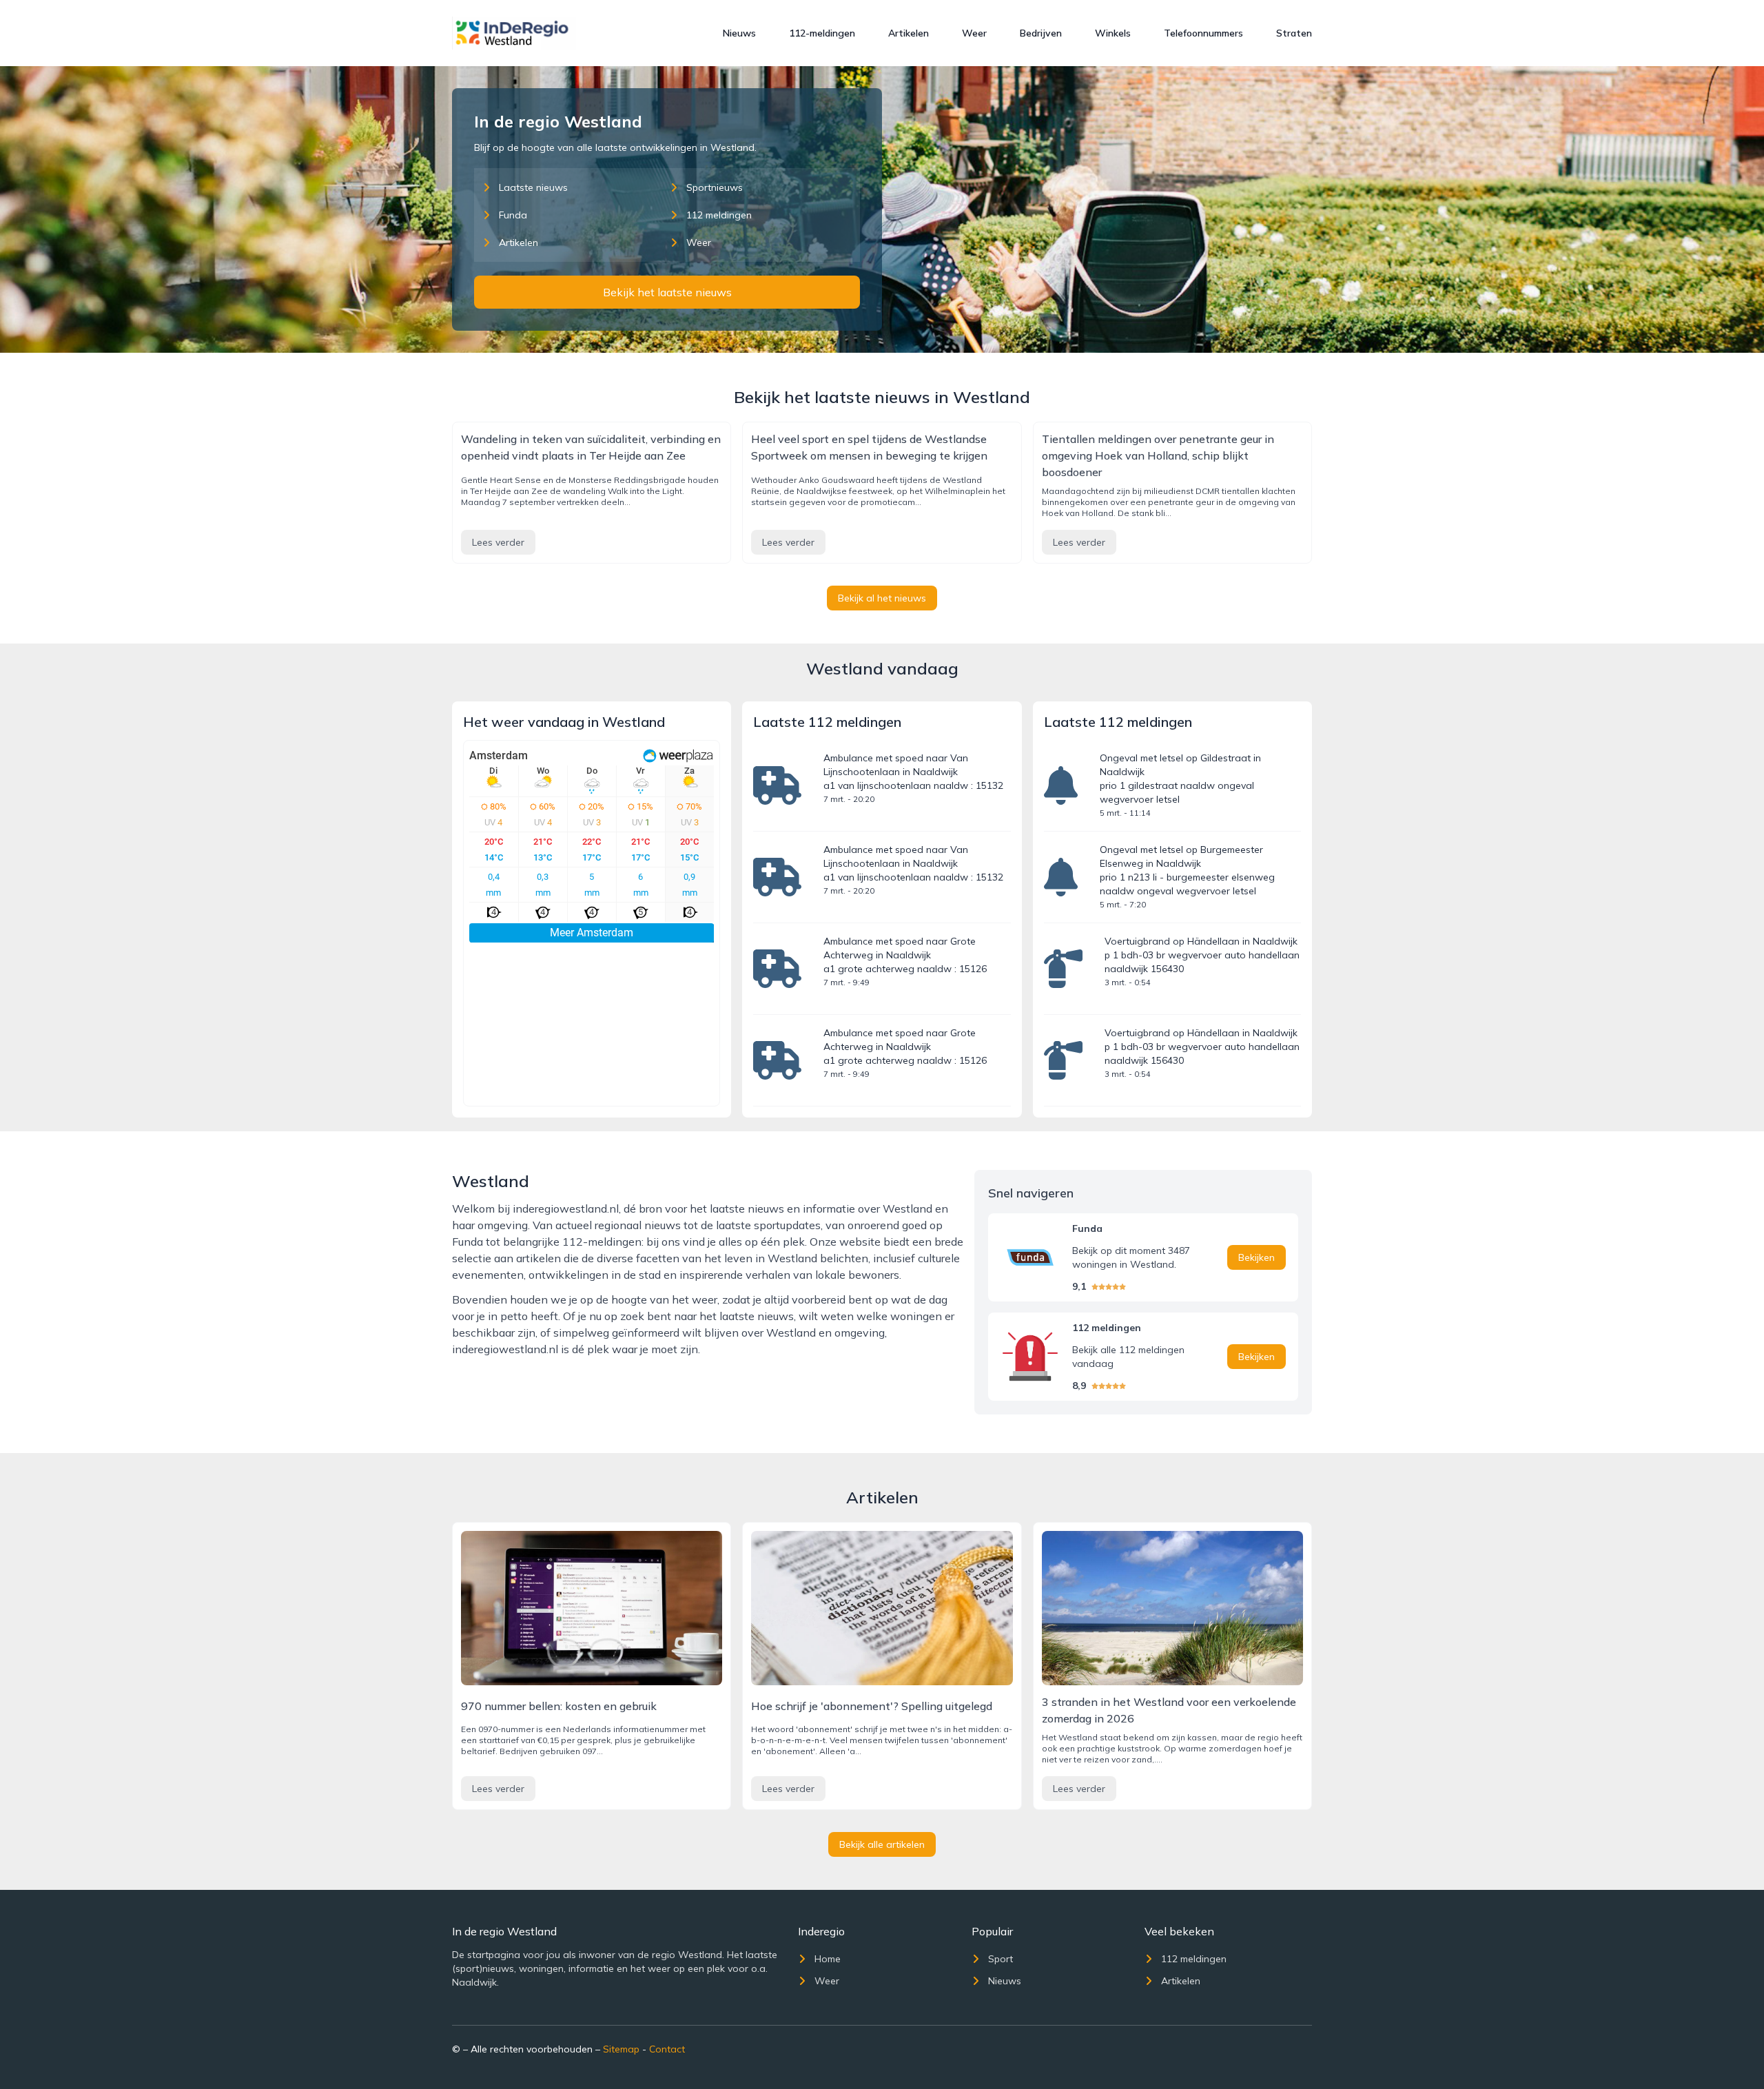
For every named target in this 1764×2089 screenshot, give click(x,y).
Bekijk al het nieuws (882, 598)
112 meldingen (719, 215)
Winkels (1113, 33)
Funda (513, 215)
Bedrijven (1041, 33)
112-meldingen (822, 33)
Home (828, 1959)
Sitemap (621, 2049)
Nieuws (739, 33)
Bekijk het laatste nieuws (667, 292)
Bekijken (1257, 1257)
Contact (667, 2049)
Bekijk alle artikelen (882, 1844)
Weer (974, 33)
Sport (1001, 1959)
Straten (1294, 33)
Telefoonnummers (1203, 33)
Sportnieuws (715, 187)
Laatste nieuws (533, 187)
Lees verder (498, 542)
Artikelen (909, 33)
